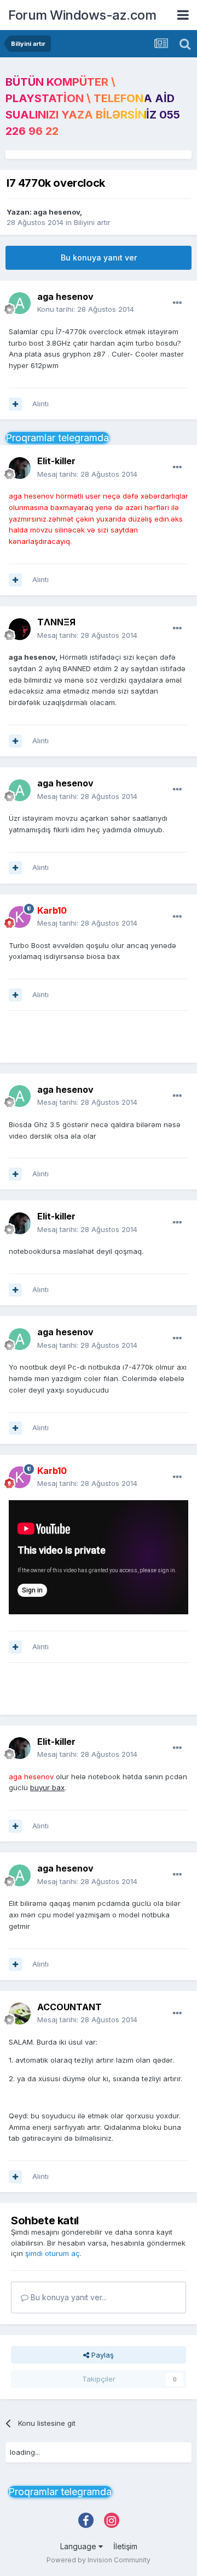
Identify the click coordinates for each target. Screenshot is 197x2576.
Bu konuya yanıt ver (99, 257)
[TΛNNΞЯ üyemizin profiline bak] (20, 629)
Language (79, 2546)
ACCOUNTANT (69, 2007)
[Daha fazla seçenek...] (177, 303)
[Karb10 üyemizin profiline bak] (20, 917)
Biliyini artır (92, 222)
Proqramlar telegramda (57, 438)
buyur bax (47, 1787)
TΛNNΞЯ (56, 622)
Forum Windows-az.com (82, 15)
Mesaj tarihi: (87, 474)
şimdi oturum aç (53, 2253)
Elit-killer (56, 461)
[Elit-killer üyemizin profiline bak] (20, 468)
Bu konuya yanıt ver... (68, 2297)
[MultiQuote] (15, 404)
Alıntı (40, 404)
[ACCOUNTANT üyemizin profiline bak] (20, 2014)
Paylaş (102, 2355)
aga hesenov (57, 212)
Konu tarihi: (86, 309)
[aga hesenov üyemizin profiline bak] (20, 303)
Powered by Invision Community (99, 2560)
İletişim (125, 2546)
